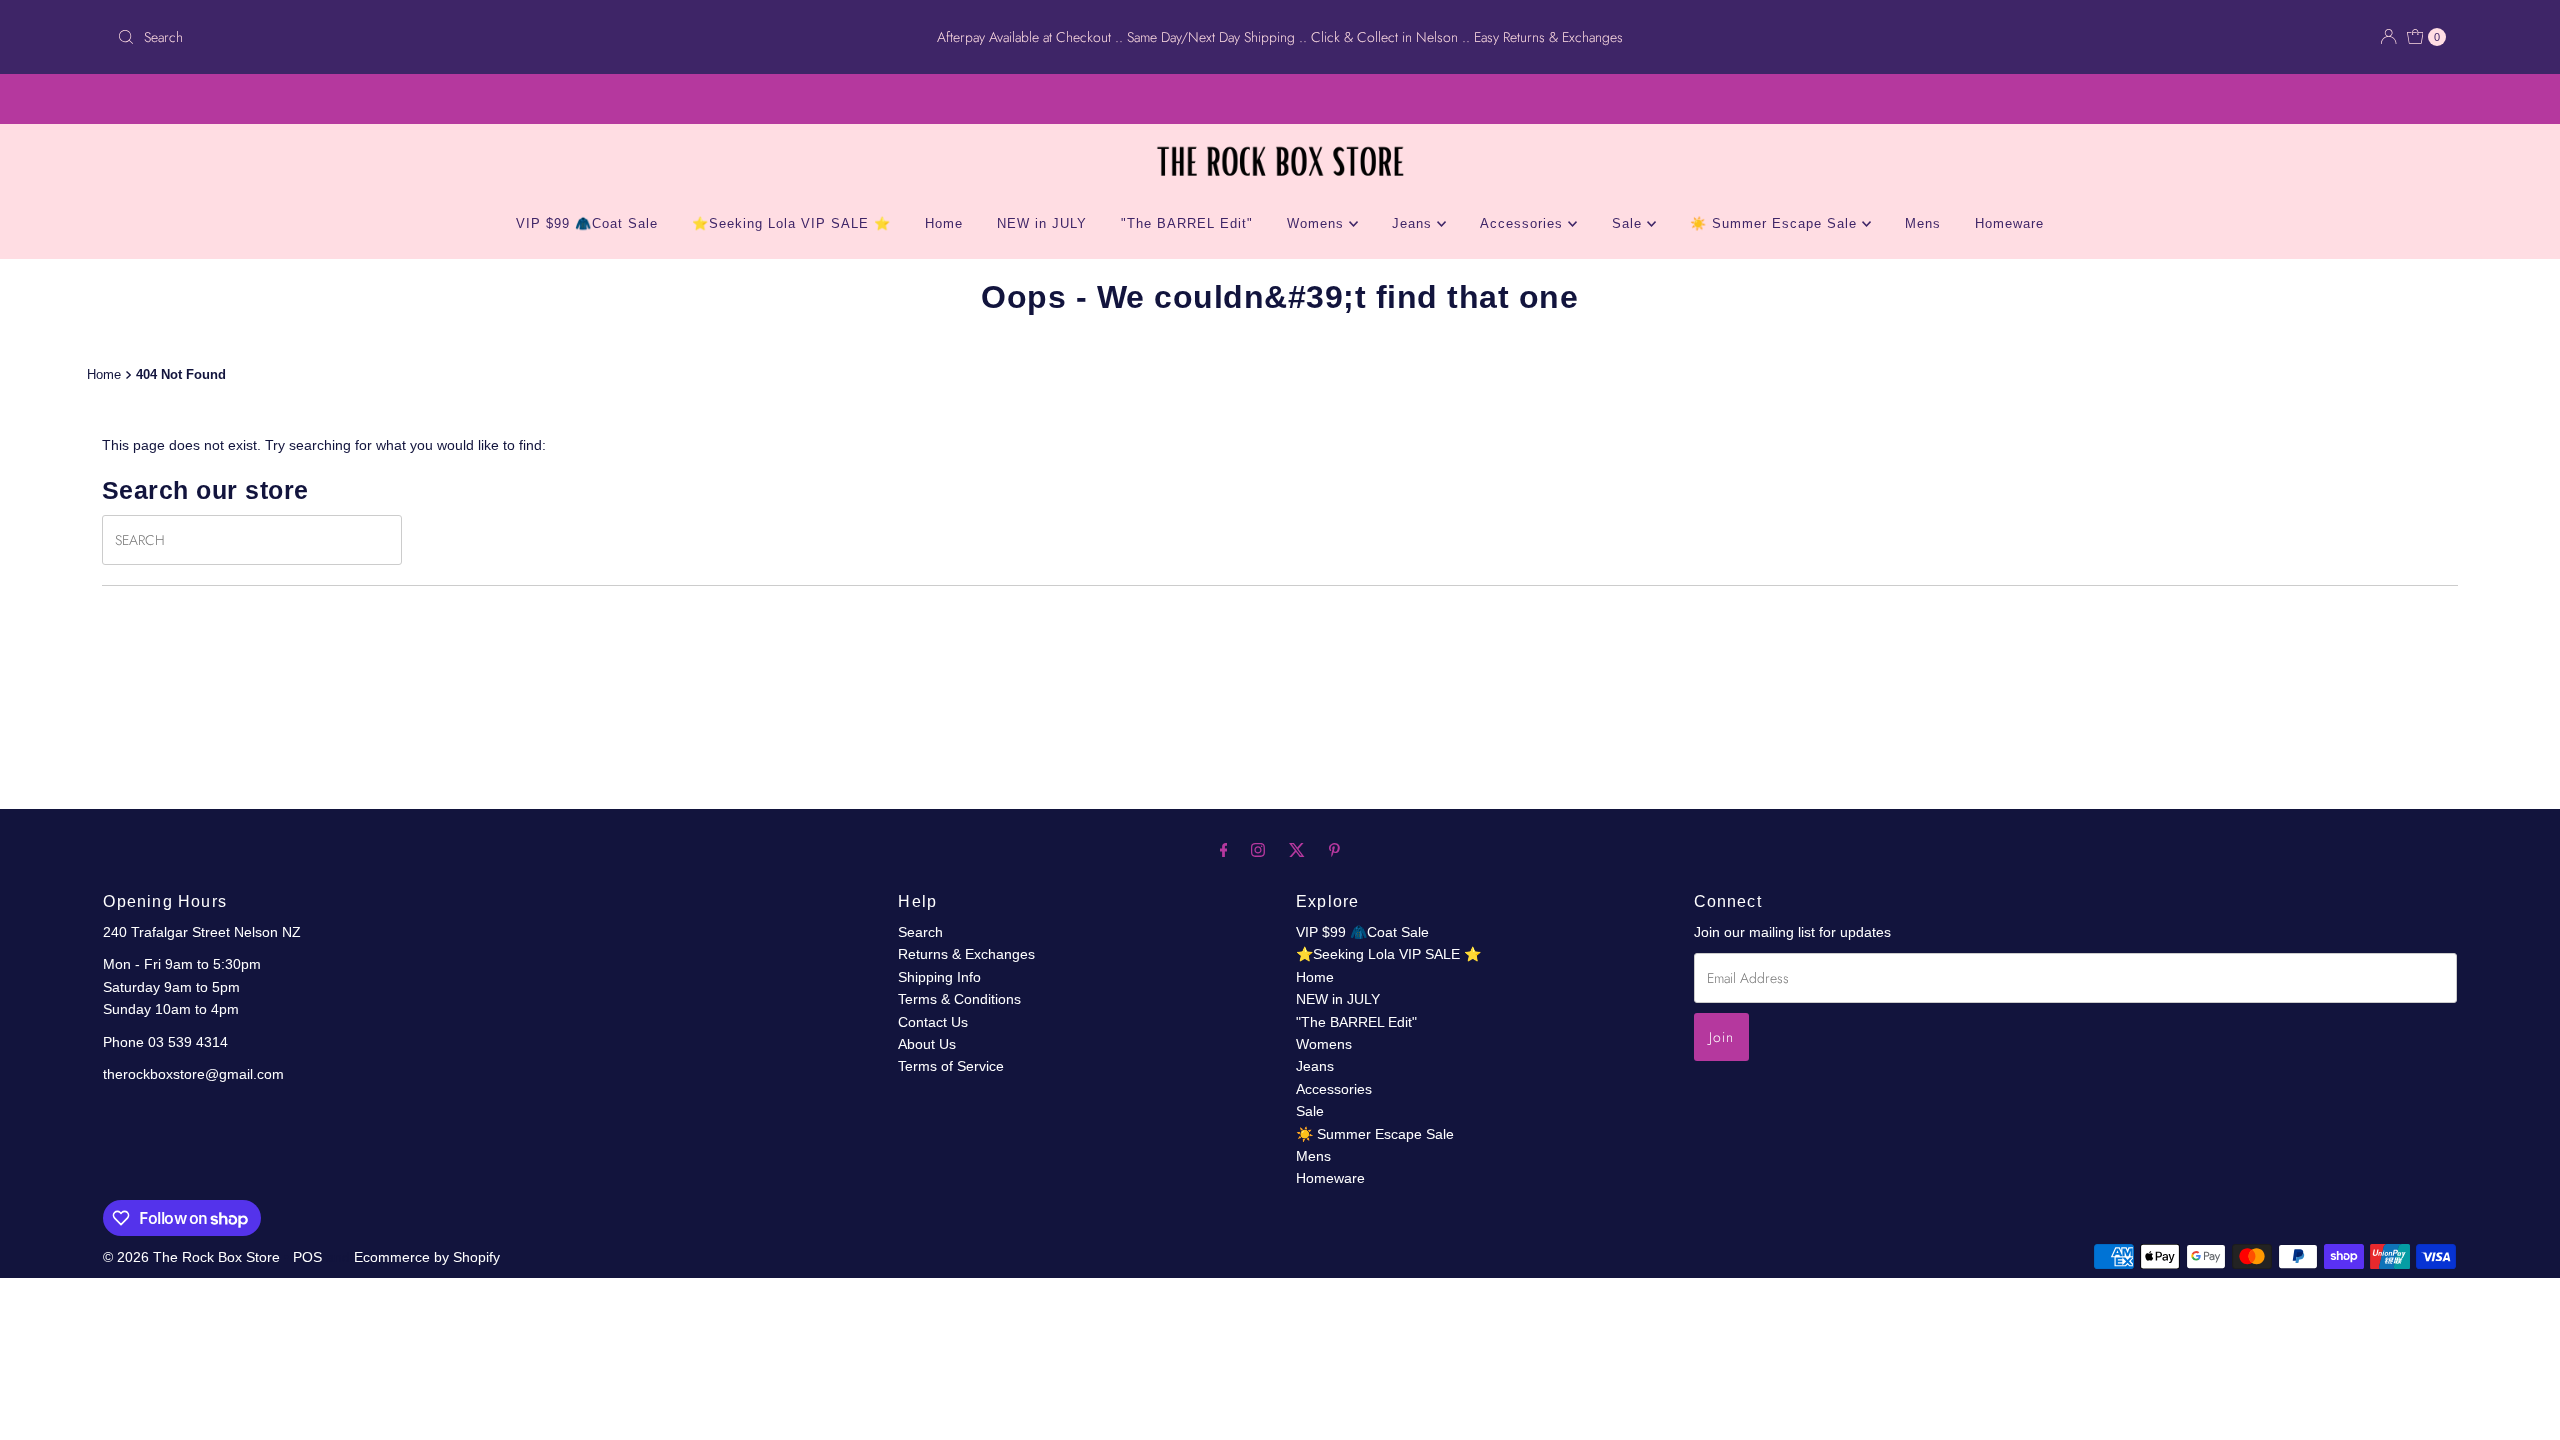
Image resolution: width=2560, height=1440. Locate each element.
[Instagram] (1258, 850)
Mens (1923, 223)
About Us (927, 1044)
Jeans (1414, 223)
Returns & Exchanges (966, 954)
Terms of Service (951, 1066)
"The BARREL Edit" (1187, 223)
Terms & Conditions (959, 999)
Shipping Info (939, 977)
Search (920, 932)
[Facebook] (1224, 850)
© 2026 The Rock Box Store (193, 1257)
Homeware (2009, 223)
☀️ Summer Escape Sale (1776, 223)
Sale (1629, 223)
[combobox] (494, 37)
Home (944, 223)
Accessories (1524, 223)
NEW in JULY (1042, 223)
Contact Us (933, 1022)
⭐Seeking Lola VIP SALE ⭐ (791, 223)
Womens (1318, 223)
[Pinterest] (1334, 850)
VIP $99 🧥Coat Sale (587, 223)
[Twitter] (1297, 850)
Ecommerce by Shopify (427, 1257)
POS (307, 1257)
